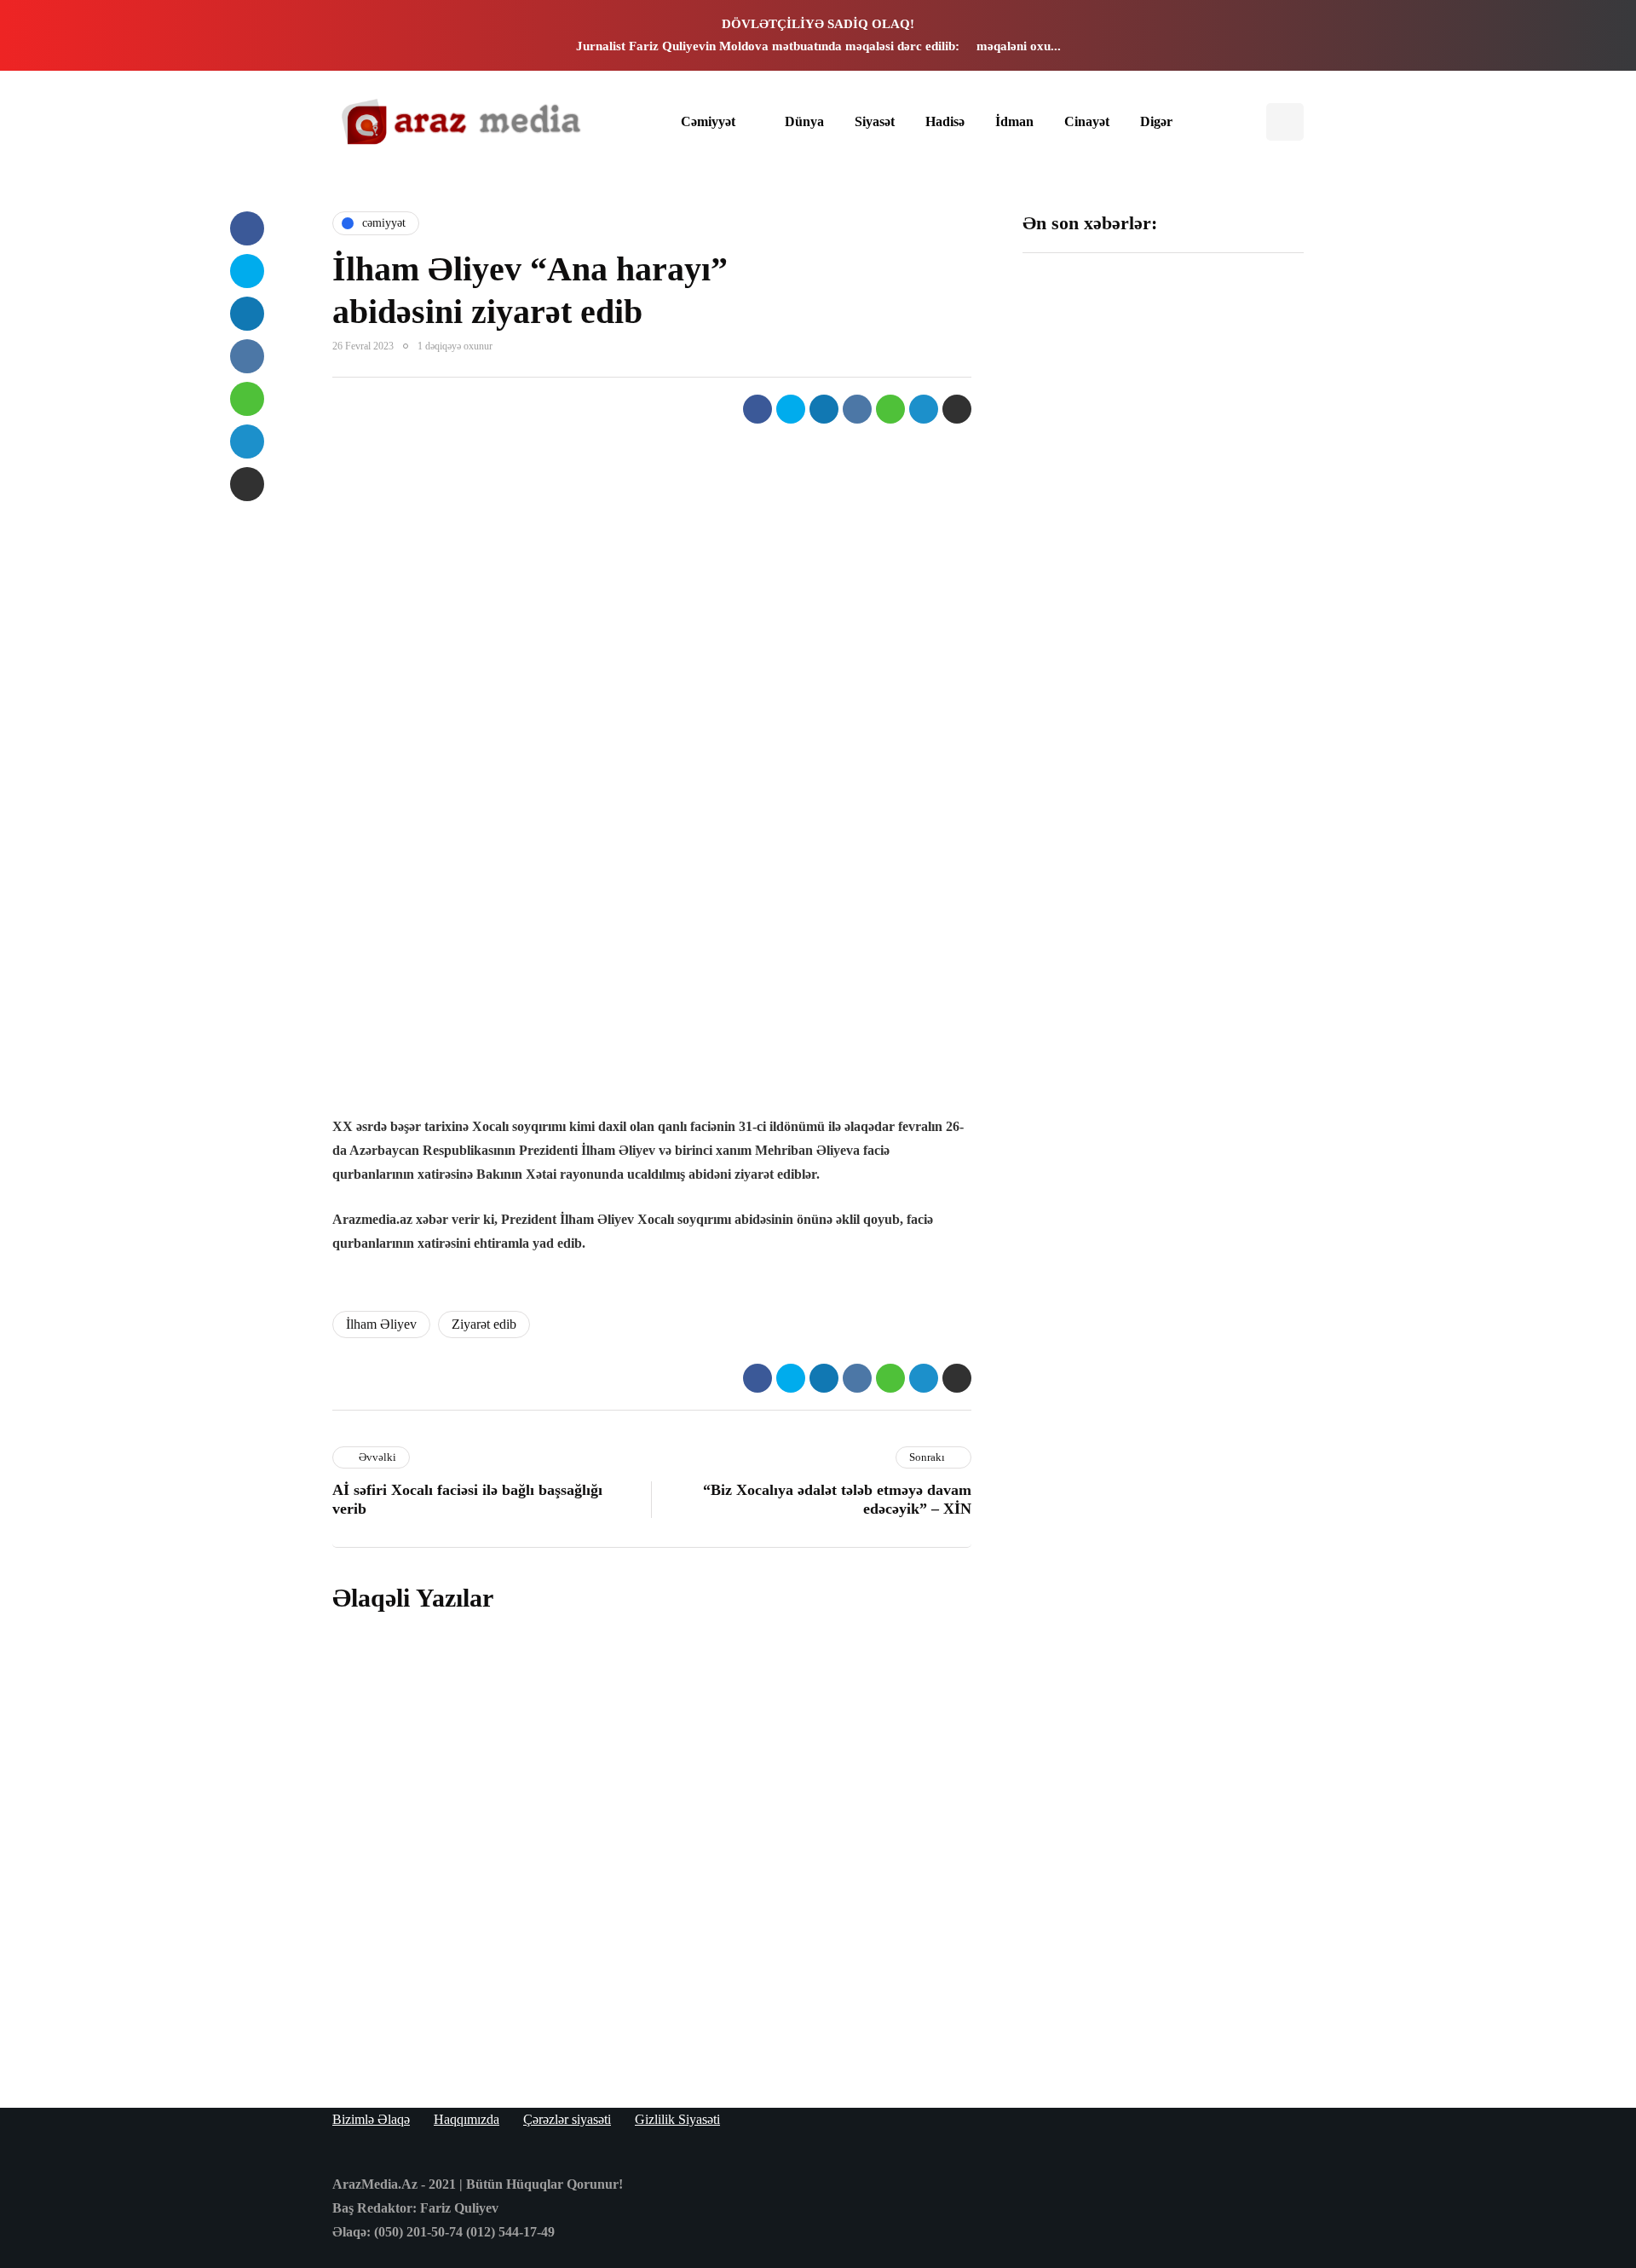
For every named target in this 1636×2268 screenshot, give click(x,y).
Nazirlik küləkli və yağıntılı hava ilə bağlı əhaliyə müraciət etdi (1234, 1012)
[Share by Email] (957, 409)
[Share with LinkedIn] (824, 409)
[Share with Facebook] (758, 409)
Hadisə (945, 121)
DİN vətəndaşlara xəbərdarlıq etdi (1227, 588)
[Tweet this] (791, 409)
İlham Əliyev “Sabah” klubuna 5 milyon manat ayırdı (1235, 390)
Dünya (804, 121)
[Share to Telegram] (924, 409)
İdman (1014, 121)
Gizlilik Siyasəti (677, 2119)
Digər (1156, 121)
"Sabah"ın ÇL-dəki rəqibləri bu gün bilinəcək (1084, 805)
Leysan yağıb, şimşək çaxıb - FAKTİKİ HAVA (1086, 597)
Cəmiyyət (708, 121)
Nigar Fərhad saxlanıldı (1220, 796)
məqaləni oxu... (1019, 46)
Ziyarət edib (484, 1324)
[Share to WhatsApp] (890, 409)
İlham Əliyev (381, 1324)
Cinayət (1087, 121)
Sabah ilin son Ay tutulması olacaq (1080, 381)
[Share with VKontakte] (857, 409)
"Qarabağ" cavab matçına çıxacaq (1081, 1003)
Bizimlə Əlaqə (371, 2119)
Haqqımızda (467, 2119)
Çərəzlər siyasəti (567, 2119)
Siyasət (875, 121)
